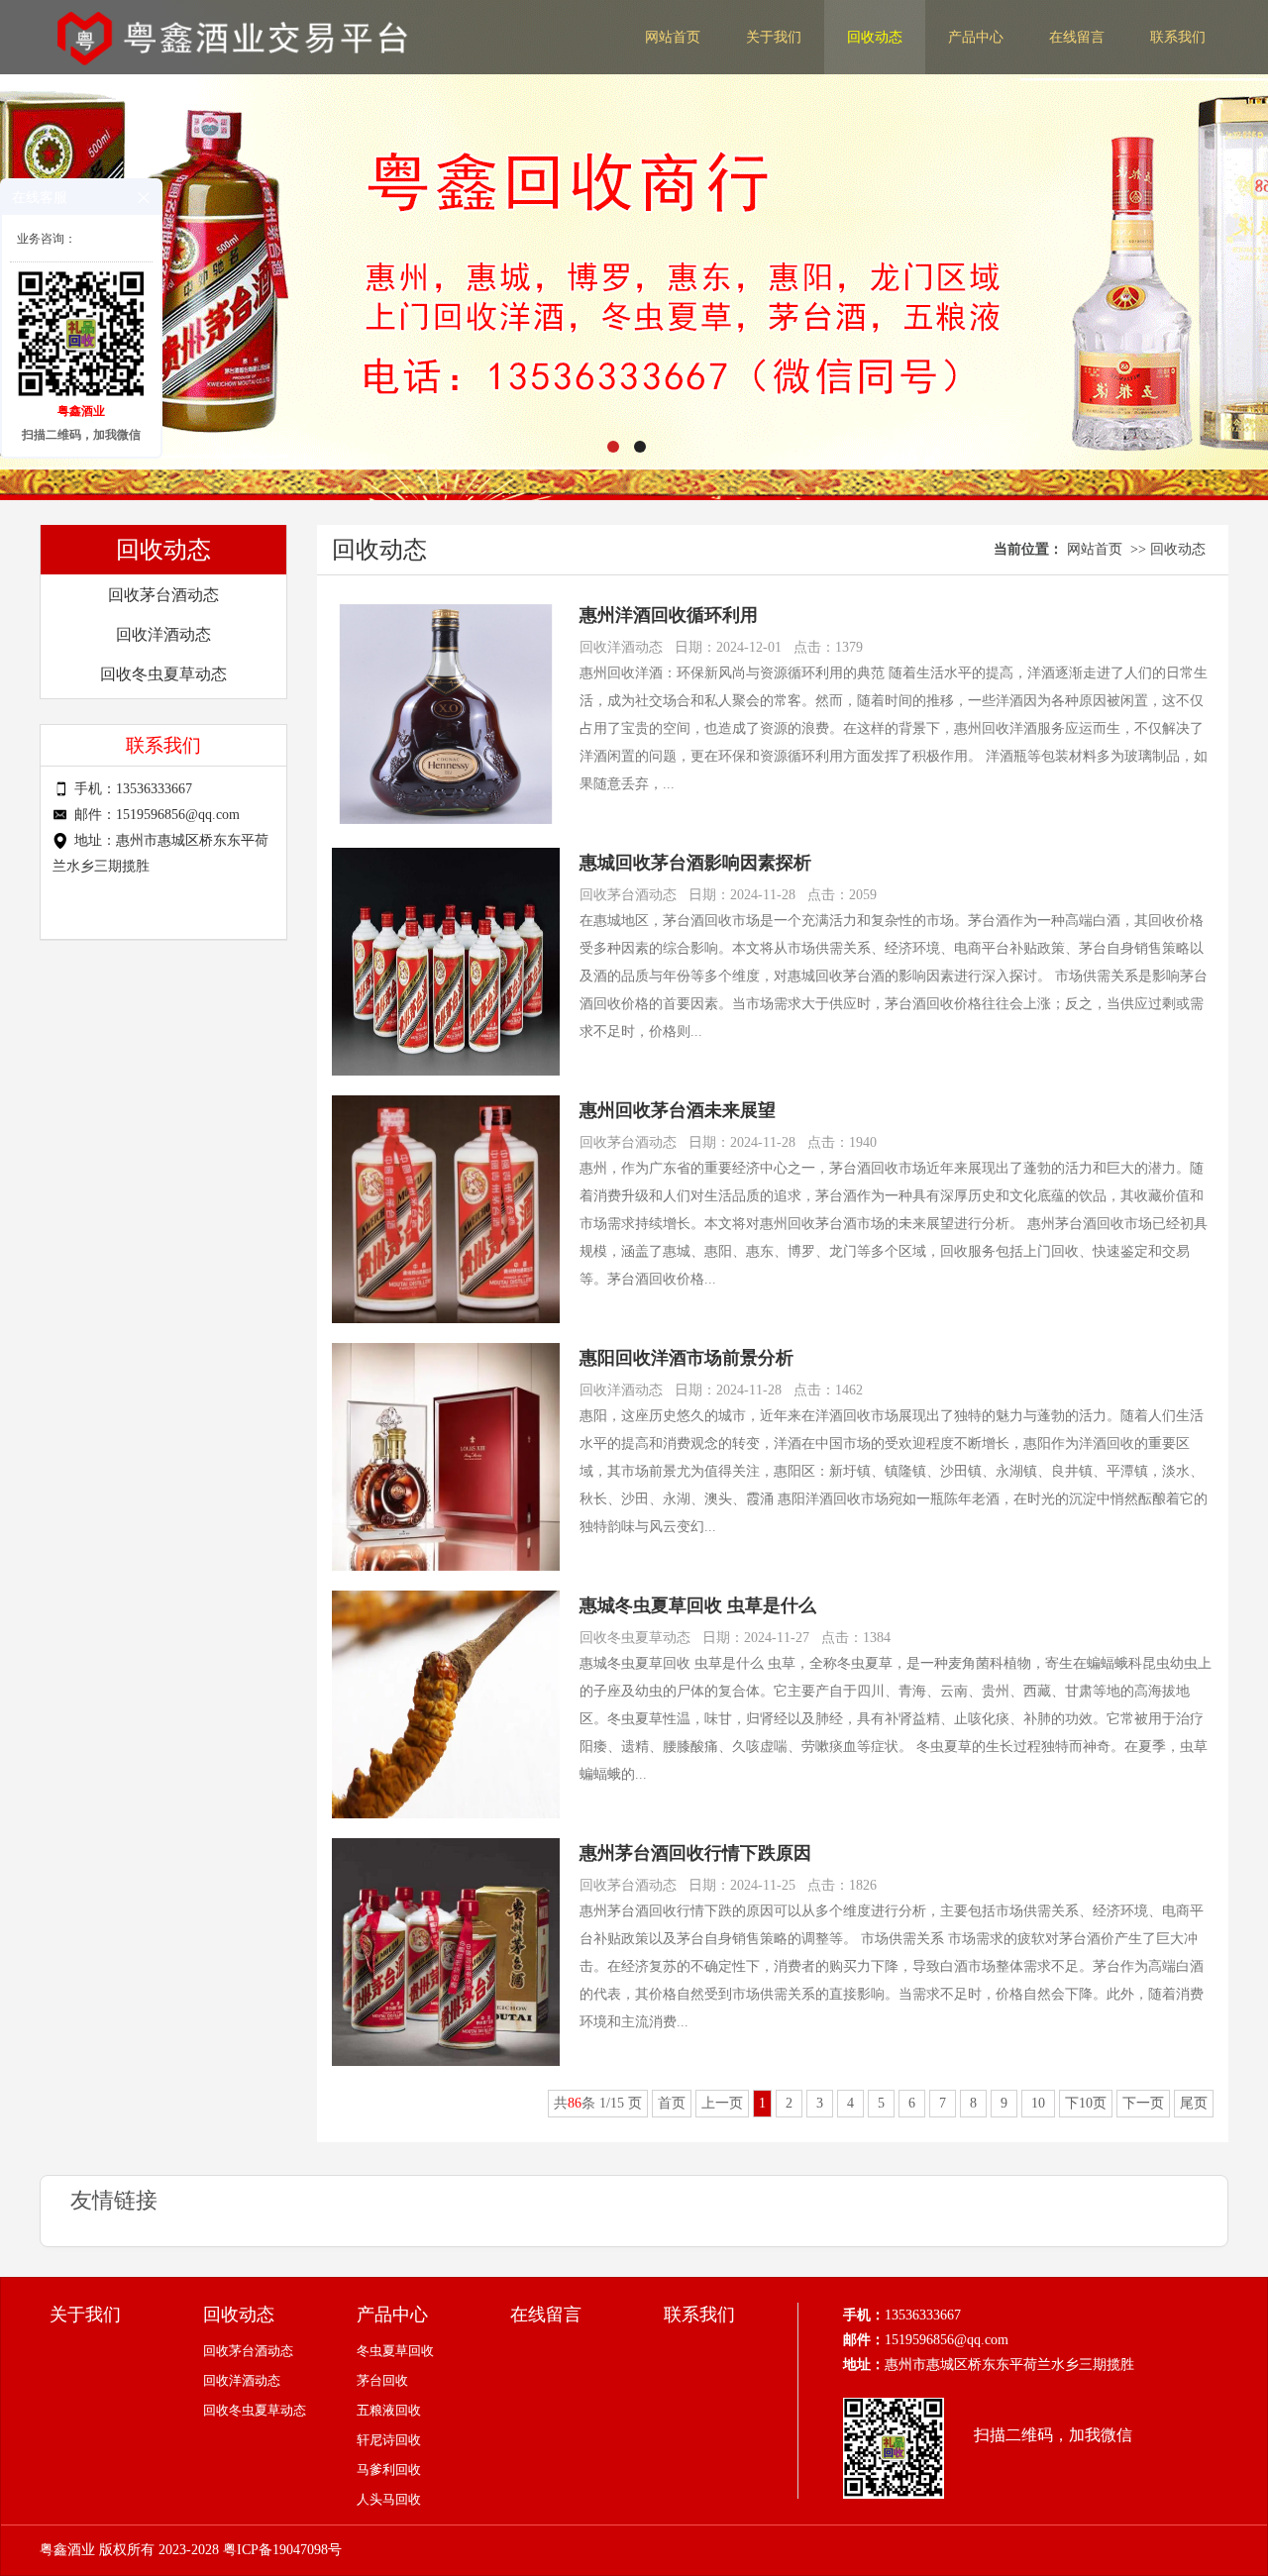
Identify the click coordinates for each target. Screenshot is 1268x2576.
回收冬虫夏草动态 (163, 674)
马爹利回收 (389, 2470)
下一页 (1143, 2103)
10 (1038, 2103)
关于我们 (774, 37)
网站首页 (673, 37)
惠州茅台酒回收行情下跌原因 (695, 1853)
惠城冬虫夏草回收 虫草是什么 (698, 1605)
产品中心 (976, 37)
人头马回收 (389, 2499)
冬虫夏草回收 (395, 2351)
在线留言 (1077, 37)
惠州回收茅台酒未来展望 (678, 1110)
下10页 (1086, 2103)
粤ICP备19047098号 (282, 2550)
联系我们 (1178, 37)
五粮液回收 (389, 2410)
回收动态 (875, 37)
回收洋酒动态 (163, 634)
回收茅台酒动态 (163, 595)
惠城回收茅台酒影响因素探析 (695, 863)
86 (575, 2103)
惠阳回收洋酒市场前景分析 (687, 1358)
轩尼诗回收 (389, 2440)
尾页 (1194, 2103)
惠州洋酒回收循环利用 (669, 615)
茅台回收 (382, 2380)
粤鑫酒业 (67, 2550)
